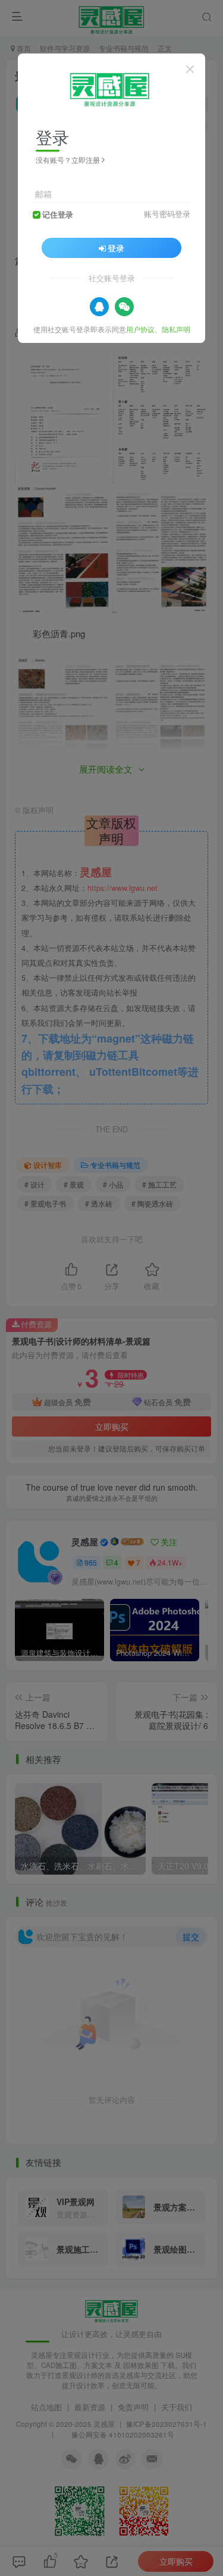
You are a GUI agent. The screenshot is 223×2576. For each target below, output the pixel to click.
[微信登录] (124, 307)
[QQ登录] (99, 307)
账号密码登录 (167, 214)
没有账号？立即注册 (68, 160)
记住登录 (58, 215)
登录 (116, 248)
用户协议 (140, 329)
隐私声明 (176, 329)
